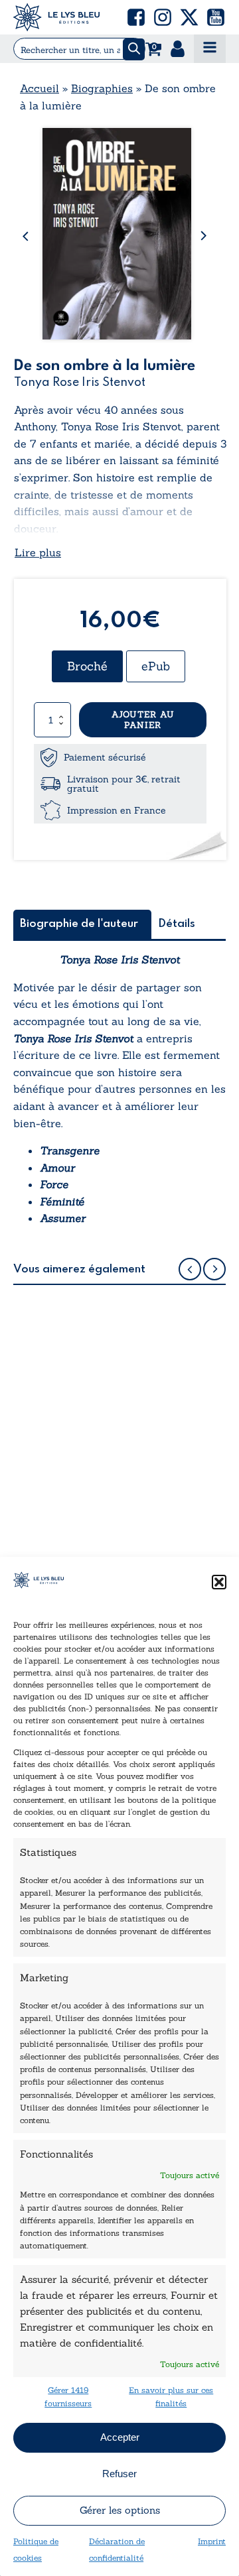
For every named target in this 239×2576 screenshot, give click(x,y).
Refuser (119, 2474)
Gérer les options (120, 2510)
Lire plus (38, 552)
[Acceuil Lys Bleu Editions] (56, 17)
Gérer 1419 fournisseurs (68, 2396)
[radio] (87, 666)
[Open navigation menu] (210, 49)
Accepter (120, 2437)
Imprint (212, 2541)
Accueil (40, 88)
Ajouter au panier (143, 720)
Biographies (102, 88)
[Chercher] (134, 49)
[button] (219, 1582)
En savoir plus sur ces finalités (171, 2396)
